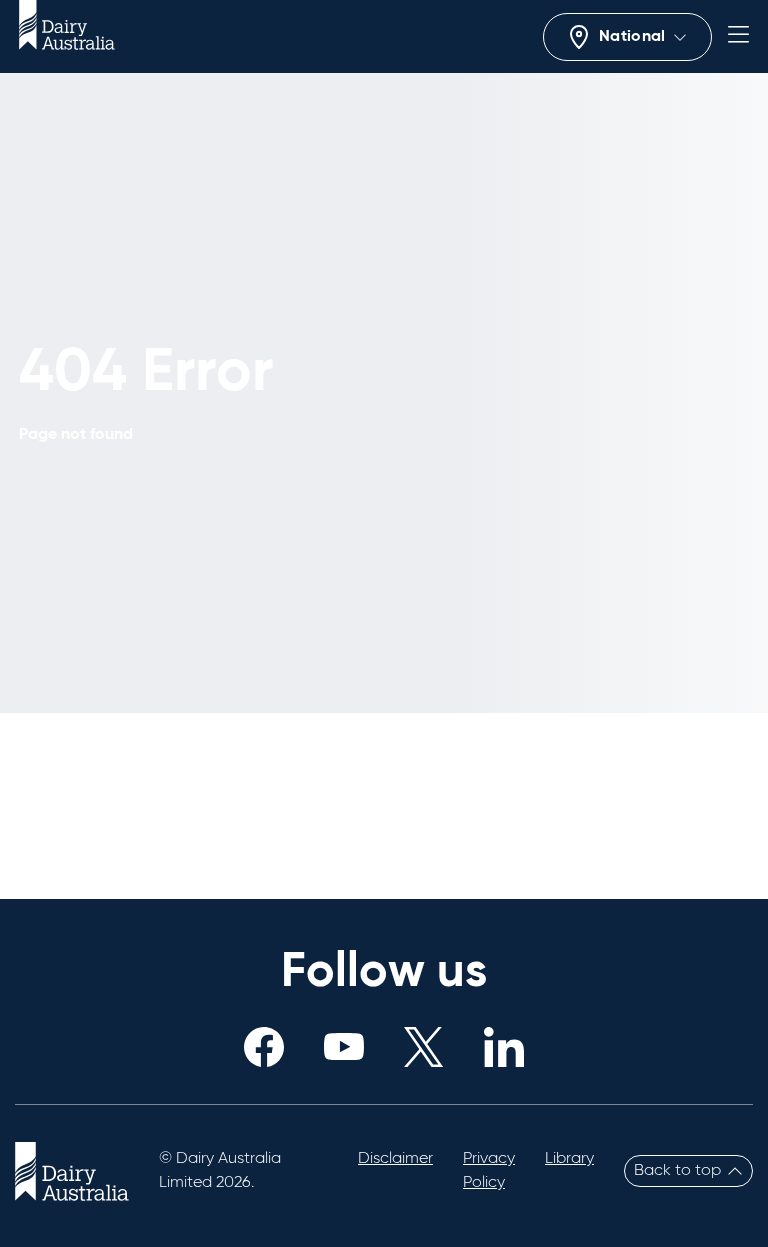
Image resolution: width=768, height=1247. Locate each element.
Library (569, 1159)
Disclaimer (395, 1159)
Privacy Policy (489, 1171)
